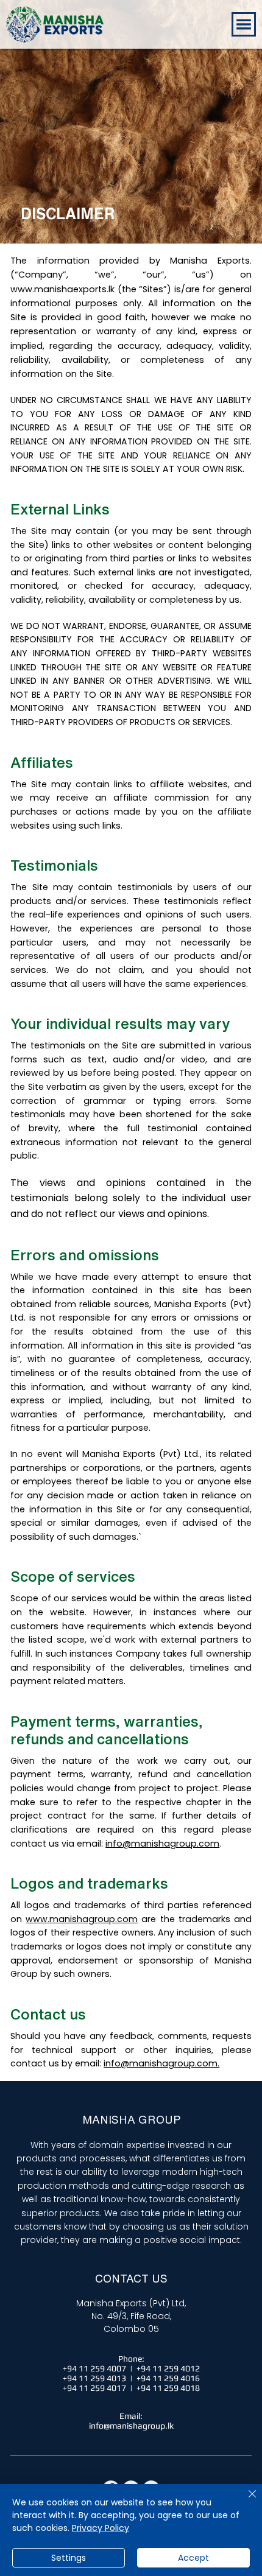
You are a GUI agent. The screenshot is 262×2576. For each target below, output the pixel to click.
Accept (193, 2558)
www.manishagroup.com (82, 1919)
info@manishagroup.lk (131, 2426)
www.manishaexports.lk (62, 289)
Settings (69, 2558)
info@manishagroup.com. (161, 2063)
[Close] (245, 2501)
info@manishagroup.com (162, 1844)
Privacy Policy (101, 2528)
